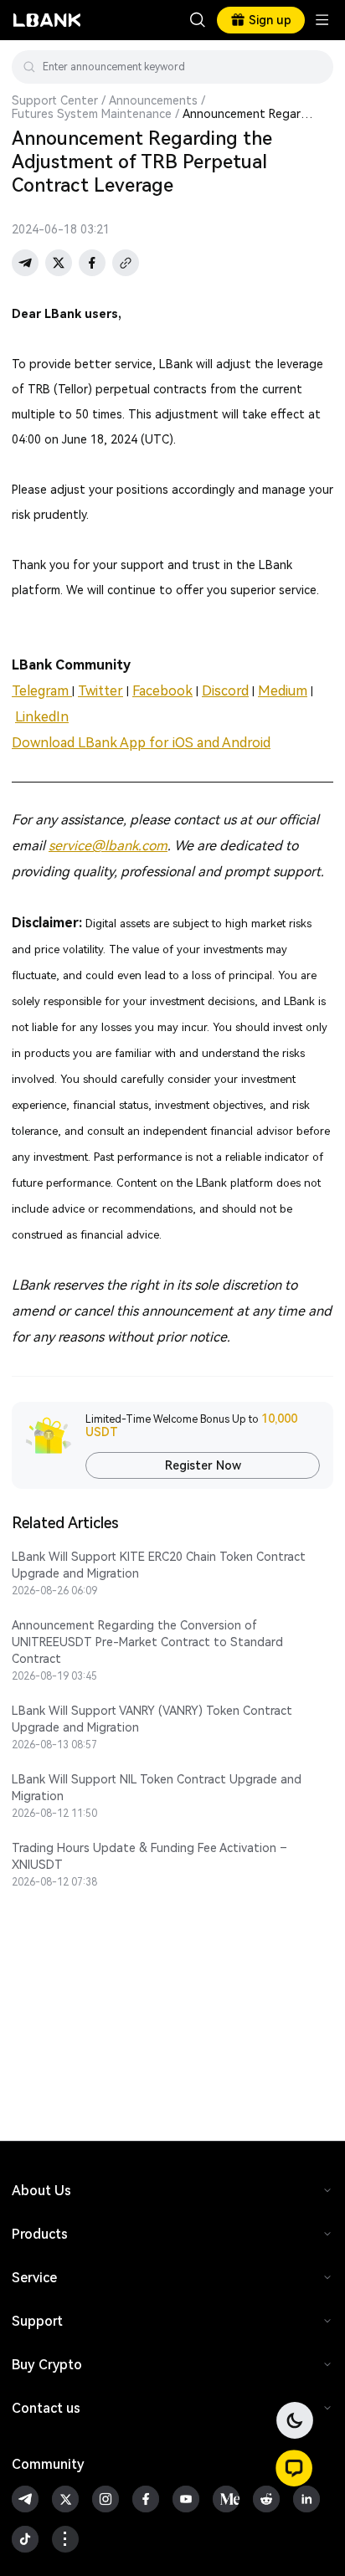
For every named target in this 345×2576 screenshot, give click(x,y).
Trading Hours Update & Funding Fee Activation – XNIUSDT (149, 1856)
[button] (294, 2468)
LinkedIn (42, 717)
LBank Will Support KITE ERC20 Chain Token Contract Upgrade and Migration (159, 1565)
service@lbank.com (108, 846)
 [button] (198, 20)
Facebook (162, 691)
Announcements (153, 100)
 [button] (314, 67)
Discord (225, 691)
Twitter (100, 691)
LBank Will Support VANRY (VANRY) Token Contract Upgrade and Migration (152, 1719)
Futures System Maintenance (92, 114)
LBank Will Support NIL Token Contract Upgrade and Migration (157, 1788)
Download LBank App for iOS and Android (141, 743)
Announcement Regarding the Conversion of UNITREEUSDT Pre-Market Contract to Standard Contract (147, 1642)
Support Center (55, 100)
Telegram (42, 691)
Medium (283, 691)
